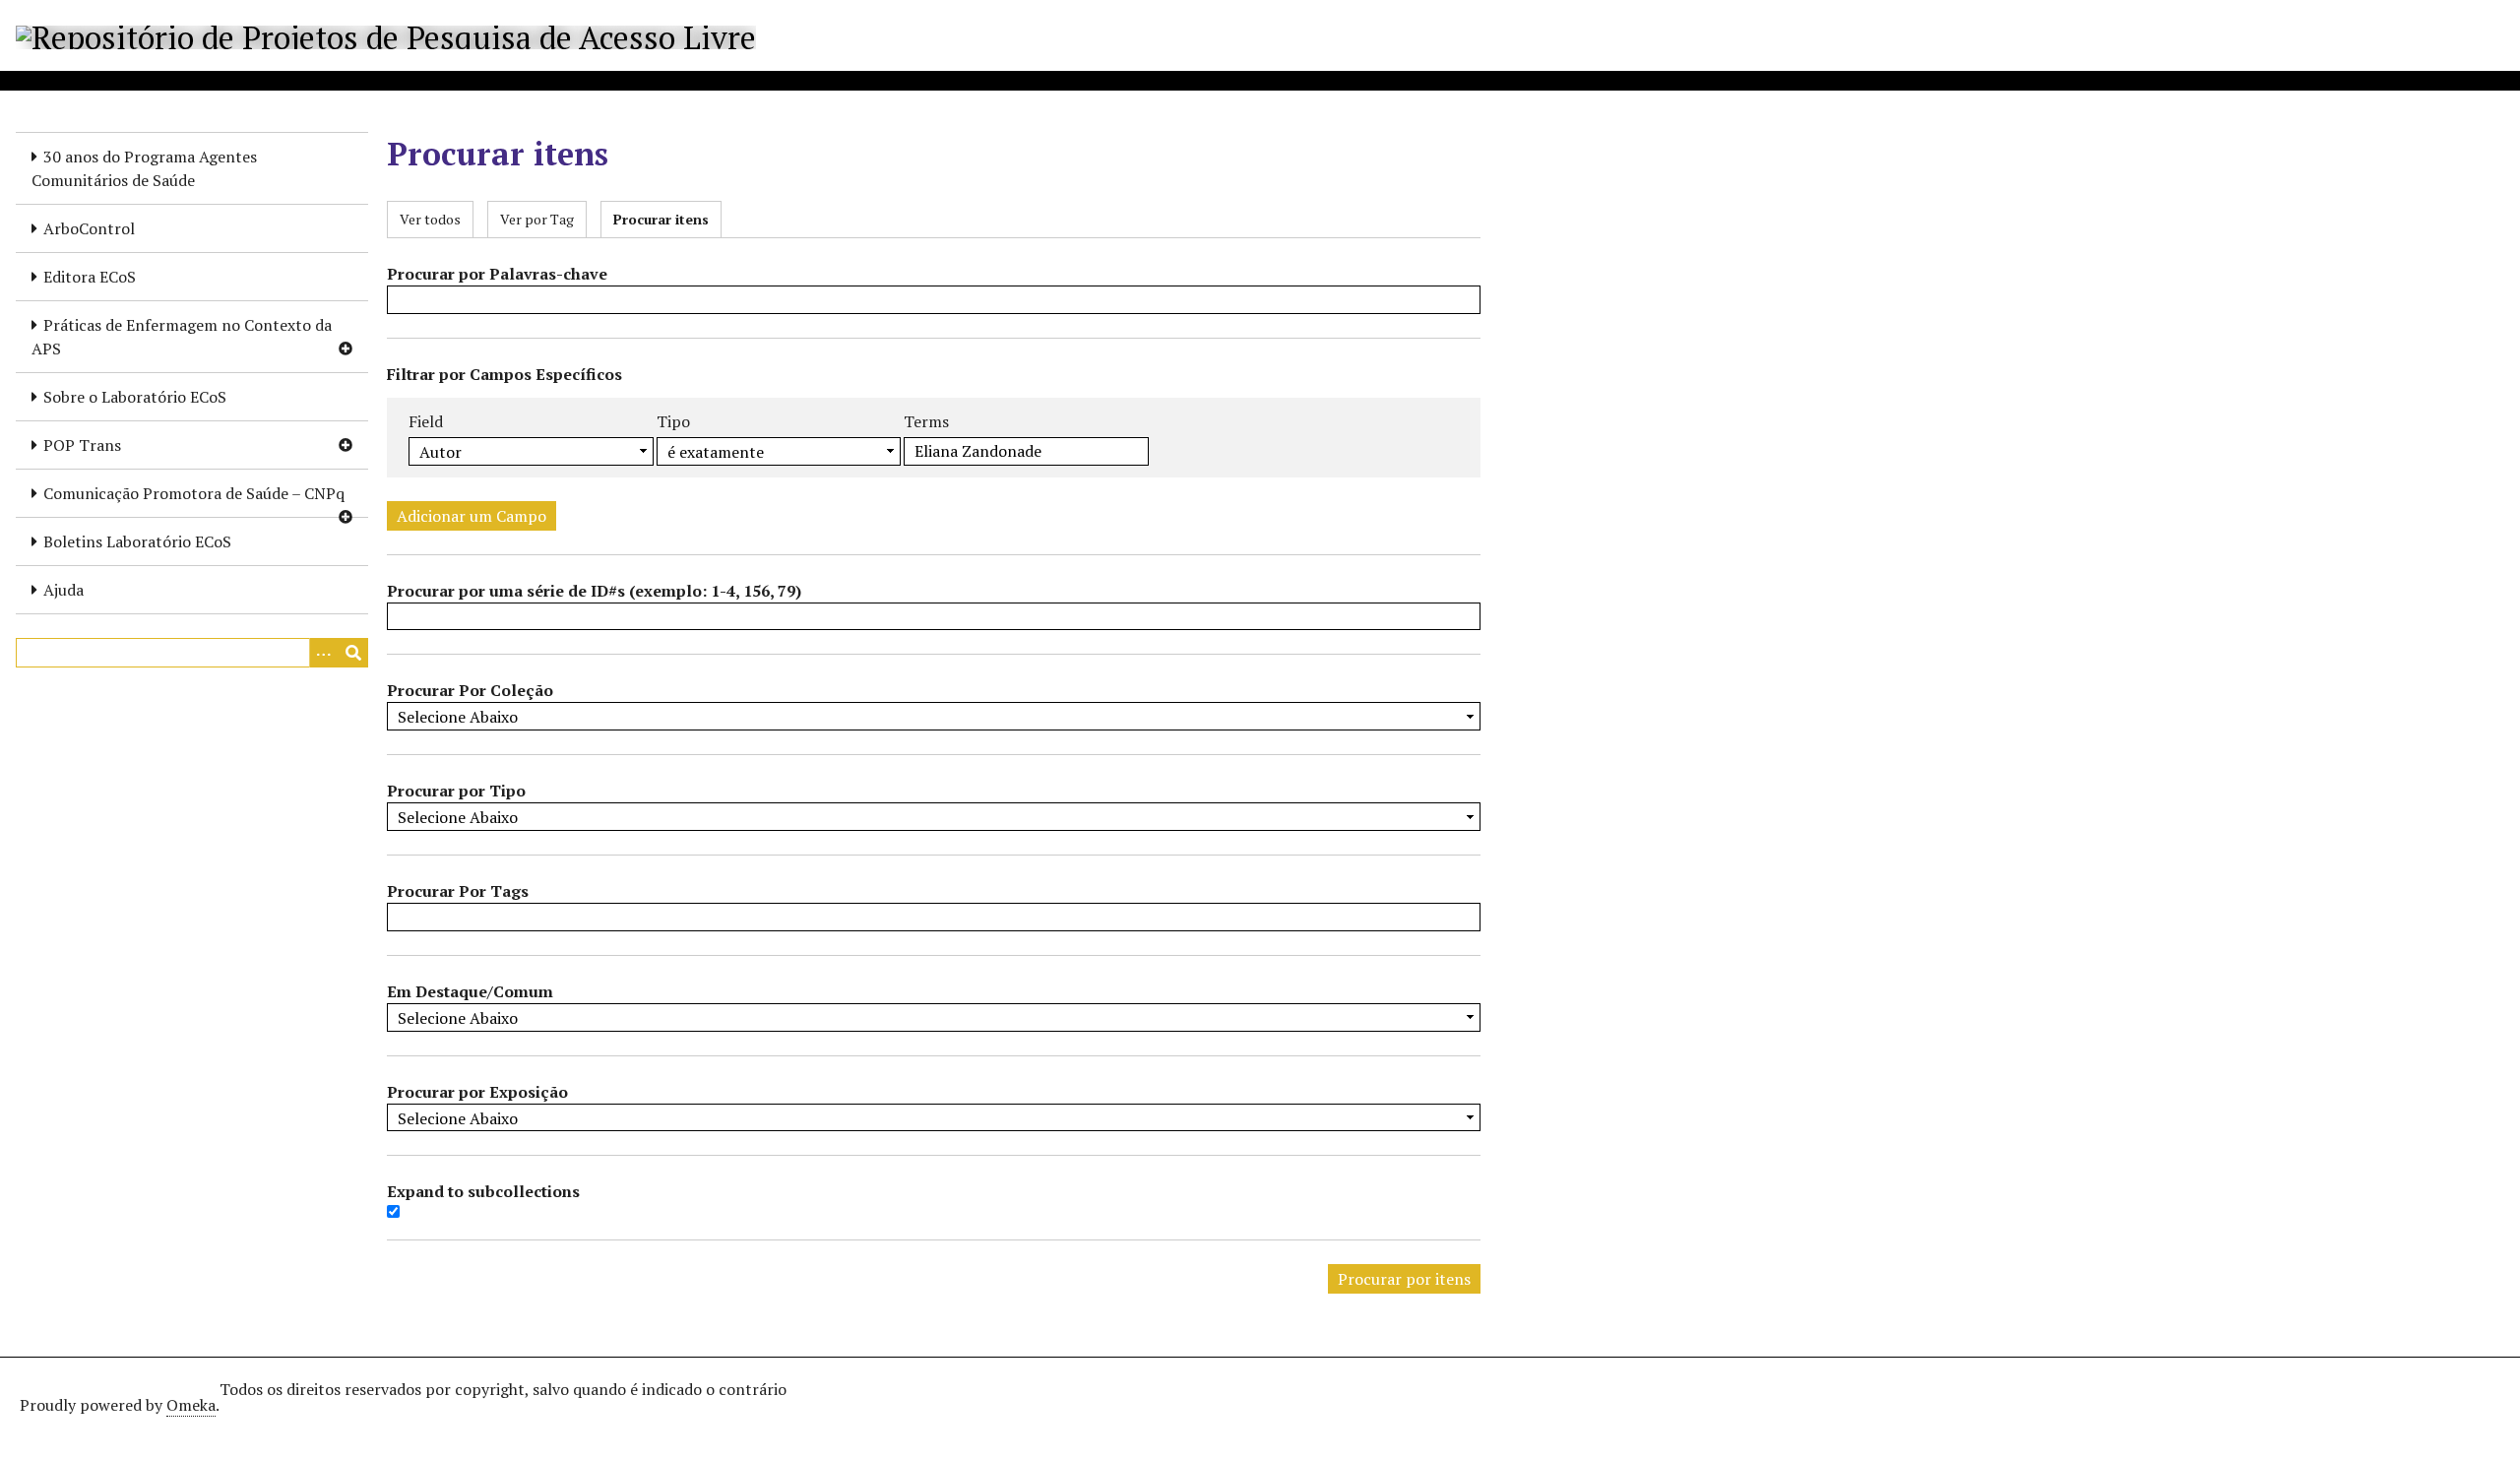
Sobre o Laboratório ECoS (135, 397)
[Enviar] (353, 653)
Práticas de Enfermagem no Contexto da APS (182, 337)
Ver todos (430, 219)
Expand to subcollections (483, 1191)
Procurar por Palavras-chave (497, 274)
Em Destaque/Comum (470, 991)
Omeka (191, 1405)
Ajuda (63, 590)
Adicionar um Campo (472, 516)
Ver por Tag (537, 219)
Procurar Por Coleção (470, 690)
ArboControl (89, 228)
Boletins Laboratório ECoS (137, 541)
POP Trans (82, 445)
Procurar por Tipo (456, 791)
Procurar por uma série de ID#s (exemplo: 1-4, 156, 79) (594, 591)
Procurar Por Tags (458, 891)
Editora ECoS (90, 277)
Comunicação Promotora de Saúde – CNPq (194, 493)
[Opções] (324, 653)
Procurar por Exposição (477, 1092)
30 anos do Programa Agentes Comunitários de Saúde (144, 168)
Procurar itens (661, 219)
